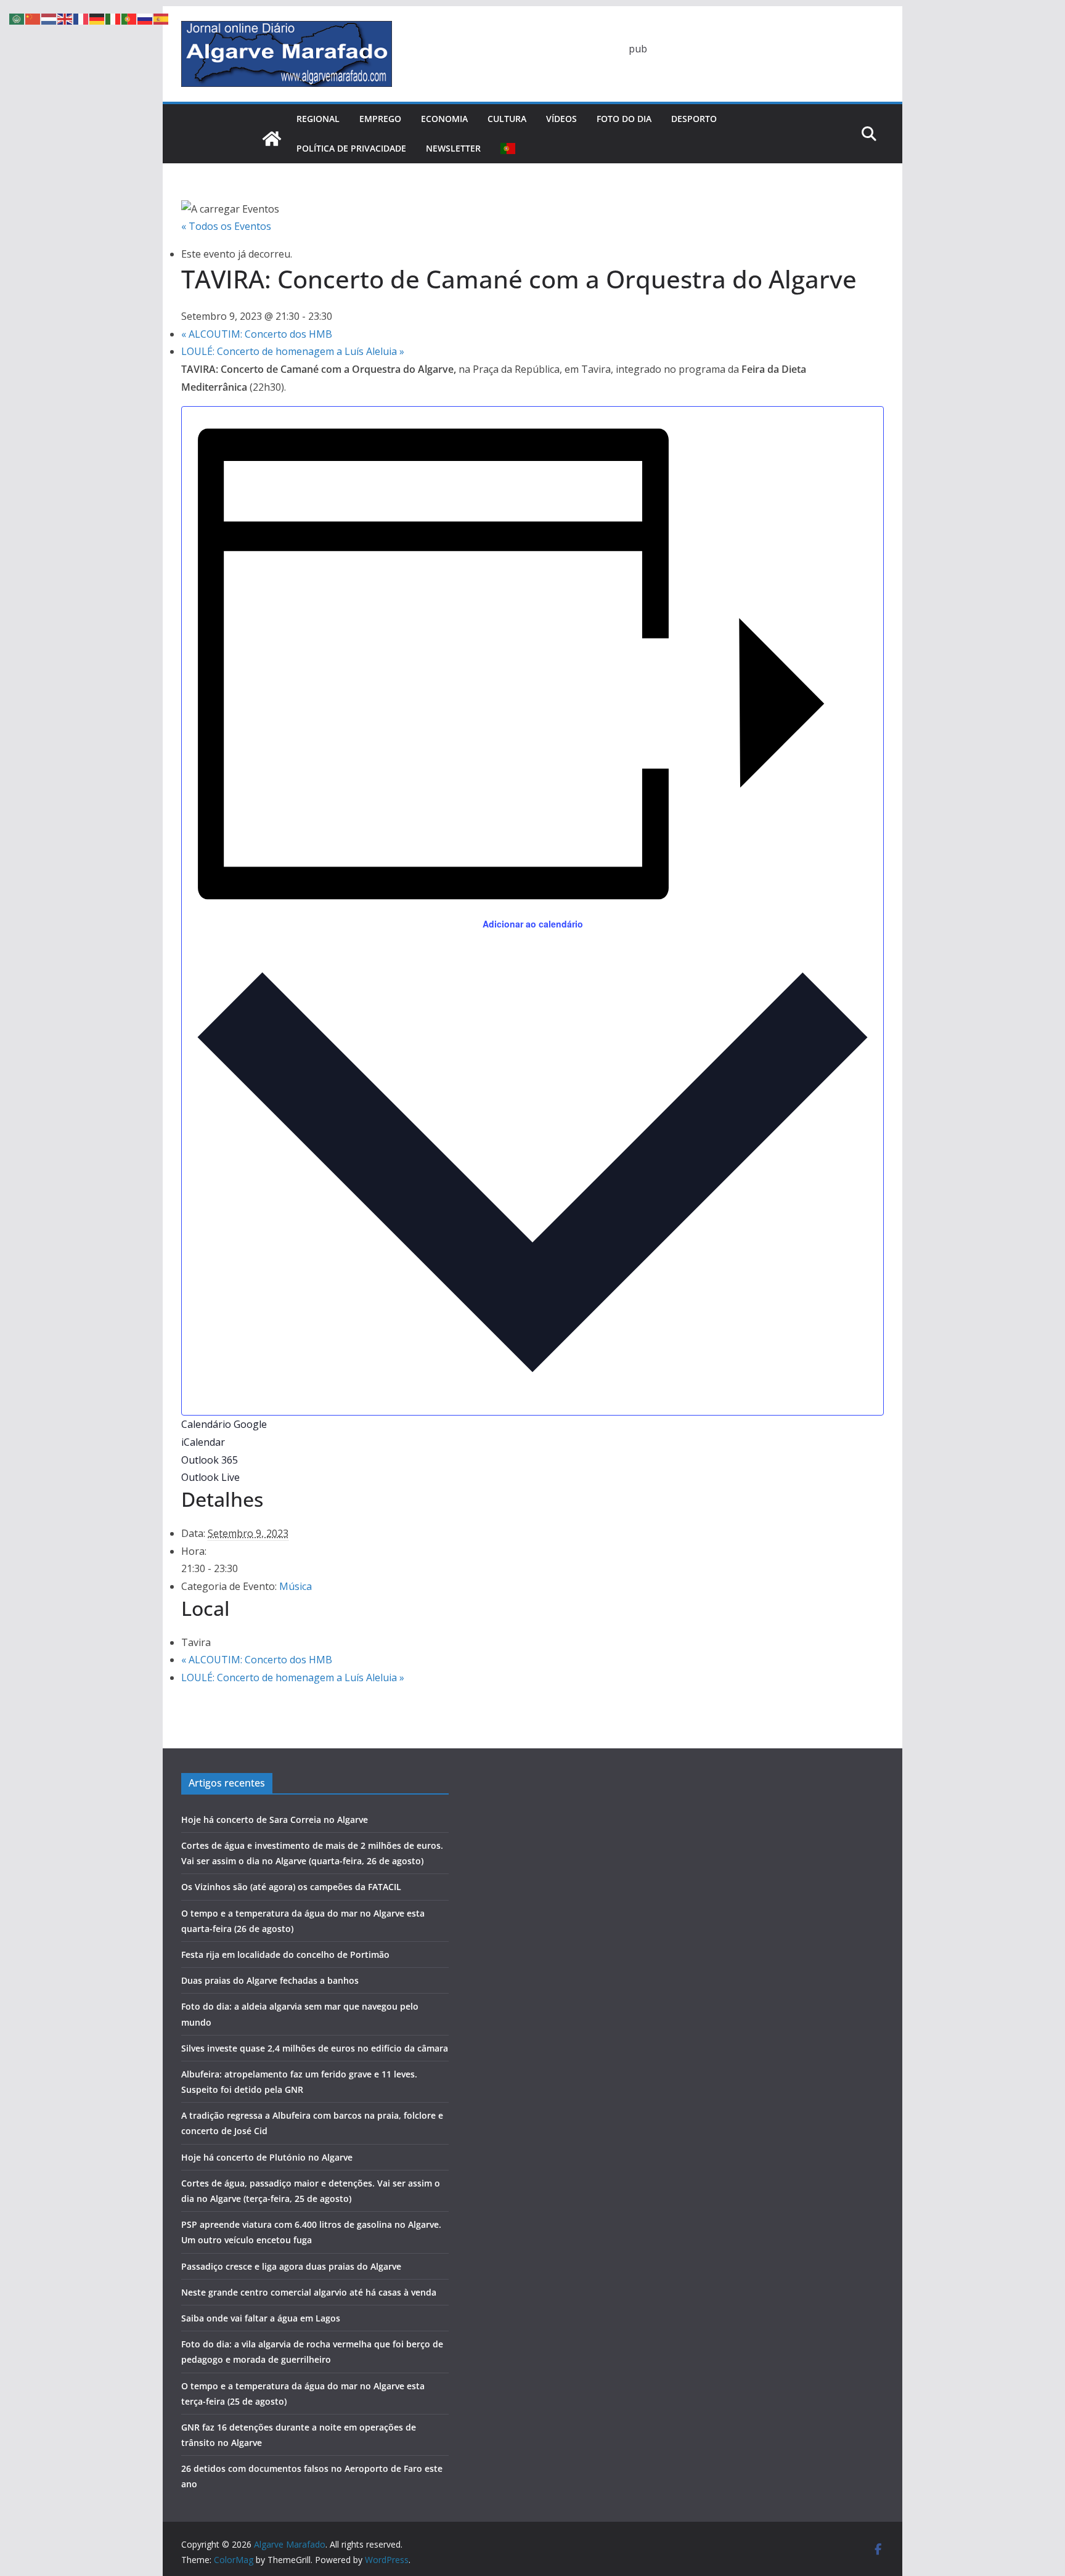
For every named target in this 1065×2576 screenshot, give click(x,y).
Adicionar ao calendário (533, 924)
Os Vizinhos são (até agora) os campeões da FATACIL (291, 1887)
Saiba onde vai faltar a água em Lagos (261, 2318)
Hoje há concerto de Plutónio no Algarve (267, 2157)
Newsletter (453, 148)
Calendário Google (224, 1424)
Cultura (507, 119)
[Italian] (113, 18)
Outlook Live (210, 1477)
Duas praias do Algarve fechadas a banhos (270, 1980)
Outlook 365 (210, 1460)
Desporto (694, 119)
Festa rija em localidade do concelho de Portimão (285, 1954)
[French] (81, 18)
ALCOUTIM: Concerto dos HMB (257, 334)
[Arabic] (17, 18)
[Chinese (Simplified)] (33, 18)
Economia (444, 119)
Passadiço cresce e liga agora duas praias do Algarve (291, 2266)
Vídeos (561, 119)
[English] (65, 18)
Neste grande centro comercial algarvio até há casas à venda (309, 2292)
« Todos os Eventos (226, 226)
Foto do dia (624, 119)
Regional (318, 119)
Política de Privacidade (351, 148)
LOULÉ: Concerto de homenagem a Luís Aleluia (293, 351)
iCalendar (203, 1442)
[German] (97, 18)
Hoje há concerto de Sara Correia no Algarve (275, 1820)
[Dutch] (49, 18)
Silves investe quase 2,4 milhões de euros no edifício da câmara (315, 2048)
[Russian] (145, 18)
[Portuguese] (508, 149)
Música (296, 1586)
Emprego (380, 119)
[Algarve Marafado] (272, 139)
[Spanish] (161, 18)
